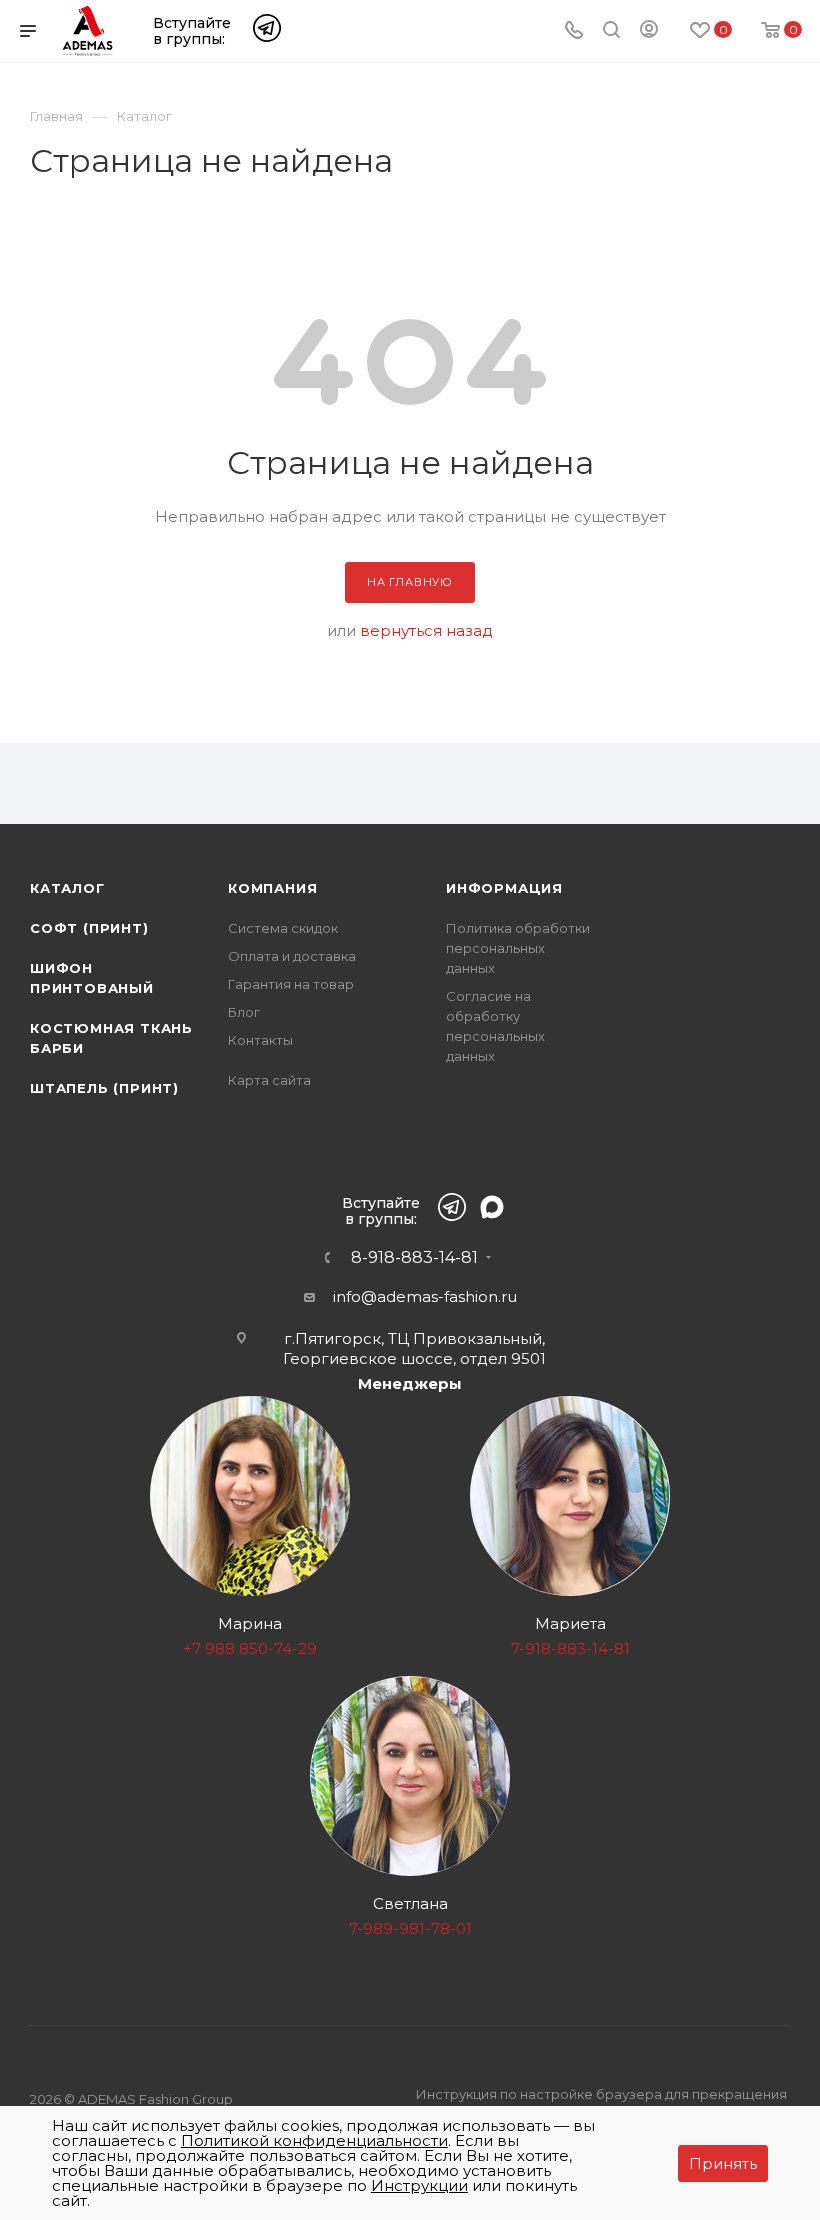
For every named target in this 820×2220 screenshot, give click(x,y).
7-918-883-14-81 (570, 1648)
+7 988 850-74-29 (250, 1648)
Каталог (67, 888)
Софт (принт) (89, 928)
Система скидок (283, 928)
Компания (272, 888)
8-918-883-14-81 (414, 1258)
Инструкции (419, 2185)
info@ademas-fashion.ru (425, 1296)
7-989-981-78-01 (410, 1928)
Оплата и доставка (292, 956)
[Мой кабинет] (649, 32)
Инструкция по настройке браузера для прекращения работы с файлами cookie (601, 2105)
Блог (244, 1012)
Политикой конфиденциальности (314, 2140)
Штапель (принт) (104, 1088)
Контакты (260, 1040)
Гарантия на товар (291, 984)
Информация (504, 888)
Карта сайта (269, 1080)
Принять (723, 2163)
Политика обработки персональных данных (518, 948)
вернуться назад (426, 630)
